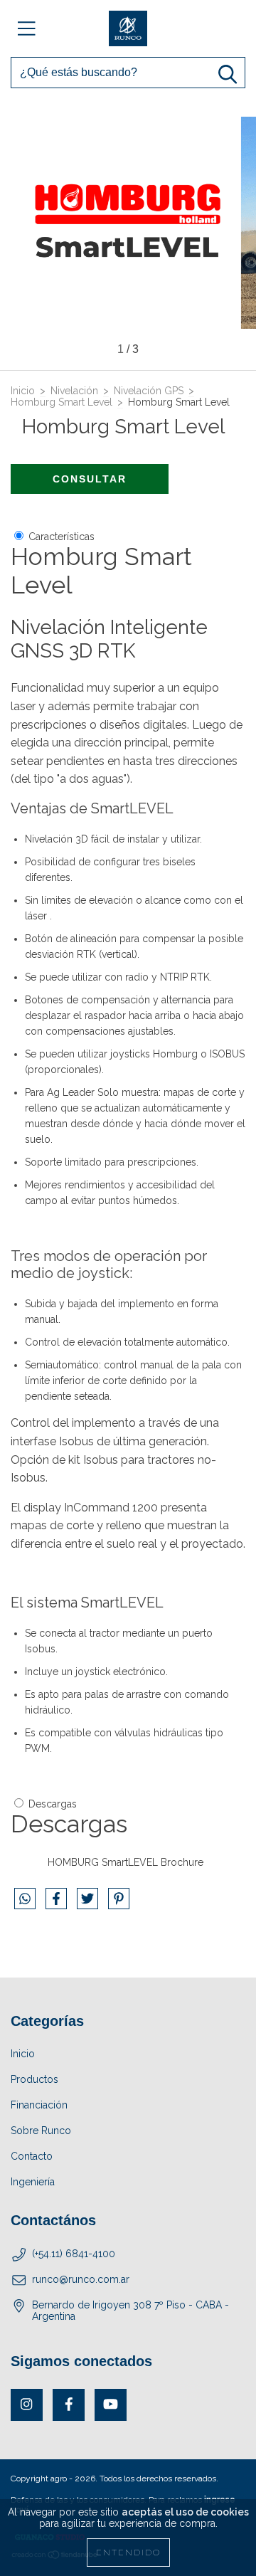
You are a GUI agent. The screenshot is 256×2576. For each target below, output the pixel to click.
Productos (34, 2079)
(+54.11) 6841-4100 (74, 2254)
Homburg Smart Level (62, 402)
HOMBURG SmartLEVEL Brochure (126, 1862)
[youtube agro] (111, 2405)
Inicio (23, 391)
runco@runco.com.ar (81, 2279)
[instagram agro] (27, 2405)
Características (62, 537)
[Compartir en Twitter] (89, 1904)
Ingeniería (33, 2182)
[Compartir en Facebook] (58, 1904)
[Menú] (27, 28)
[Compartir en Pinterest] (119, 1904)
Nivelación (74, 391)
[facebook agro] (69, 2405)
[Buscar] (228, 74)
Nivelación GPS (149, 391)
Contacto (32, 2156)
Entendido (128, 2553)
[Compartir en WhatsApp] (25, 1899)
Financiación (39, 2105)
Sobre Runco (41, 2131)
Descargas (53, 1804)
